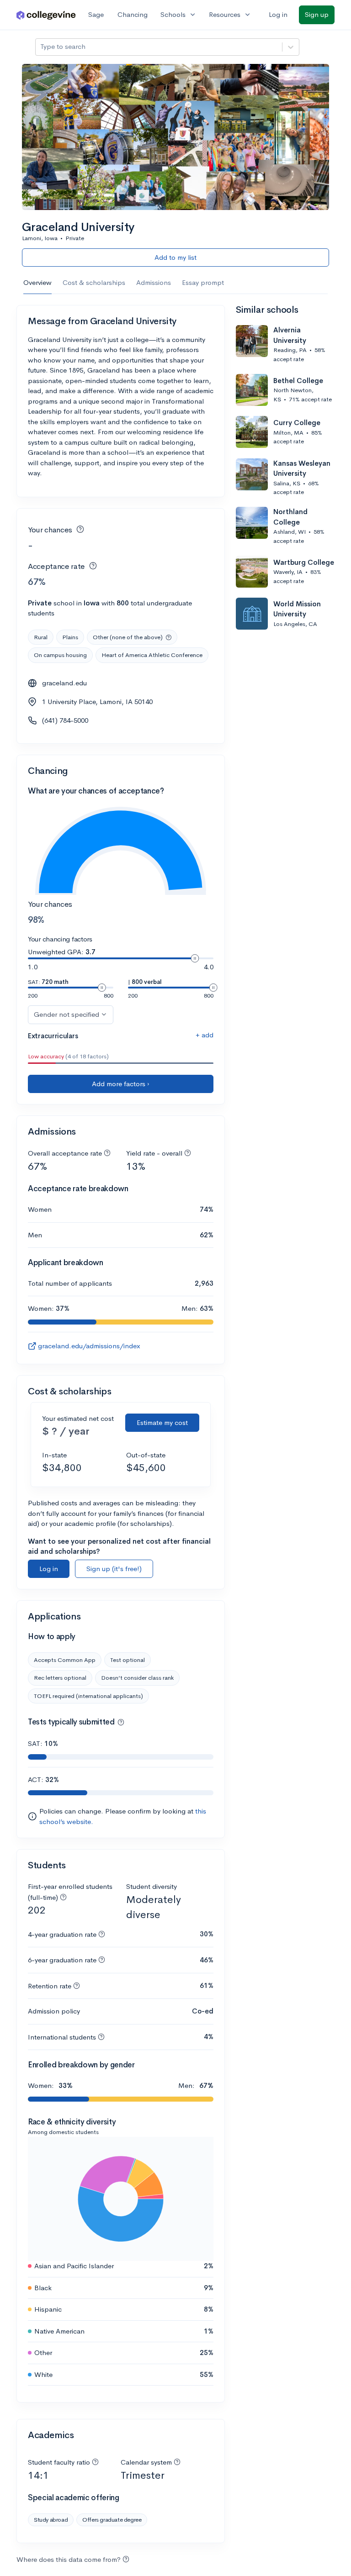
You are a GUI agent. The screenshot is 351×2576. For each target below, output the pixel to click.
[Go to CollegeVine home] (46, 15)
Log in (278, 14)
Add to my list (175, 257)
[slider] (195, 958)
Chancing (133, 14)
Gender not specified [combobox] (66, 1014)
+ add (205, 1035)
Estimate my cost (162, 1422)
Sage (96, 14)
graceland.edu (64, 683)
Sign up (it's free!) (114, 1569)
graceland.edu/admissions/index (89, 1346)
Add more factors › (121, 1084)
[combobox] (41, 47)
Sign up (317, 14)
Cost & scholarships (94, 282)
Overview (37, 282)
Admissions (154, 282)
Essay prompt (203, 282)
